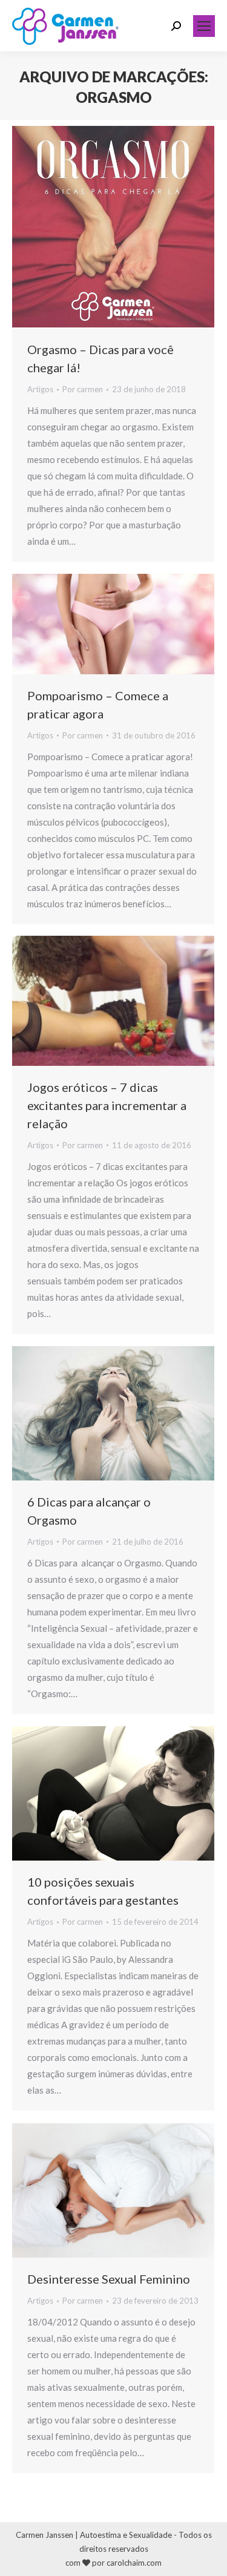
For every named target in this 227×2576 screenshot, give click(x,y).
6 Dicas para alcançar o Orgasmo (89, 1511)
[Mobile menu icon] (204, 26)
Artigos (40, 389)
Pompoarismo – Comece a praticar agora (98, 705)
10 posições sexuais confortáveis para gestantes (103, 1891)
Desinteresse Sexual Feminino (109, 2279)
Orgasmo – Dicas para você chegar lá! (100, 358)
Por (83, 389)
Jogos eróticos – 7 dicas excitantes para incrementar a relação (107, 1105)
